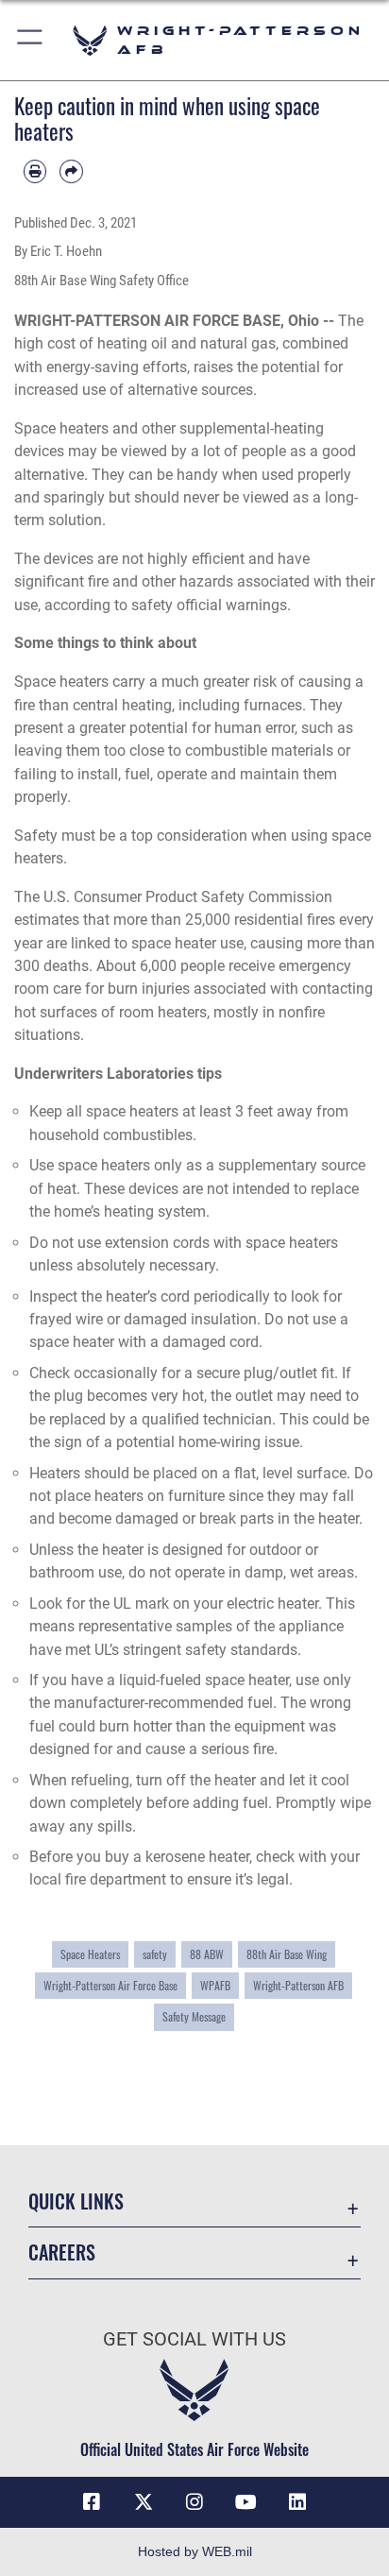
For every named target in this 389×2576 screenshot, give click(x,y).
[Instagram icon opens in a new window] (194, 2502)
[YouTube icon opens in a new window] (245, 2502)
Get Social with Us (194, 2339)
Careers (62, 2252)
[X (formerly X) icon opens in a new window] (144, 2502)
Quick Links (76, 2201)
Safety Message (194, 2016)
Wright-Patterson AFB (298, 1985)
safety (155, 1954)
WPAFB (215, 1985)
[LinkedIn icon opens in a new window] (297, 2502)
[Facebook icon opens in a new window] (92, 2502)
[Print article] (35, 171)
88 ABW (207, 1954)
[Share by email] (71, 171)
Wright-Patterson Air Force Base (110, 1985)
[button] (31, 40)
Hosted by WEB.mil (195, 2551)
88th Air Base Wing (287, 1954)
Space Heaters (90, 1954)
